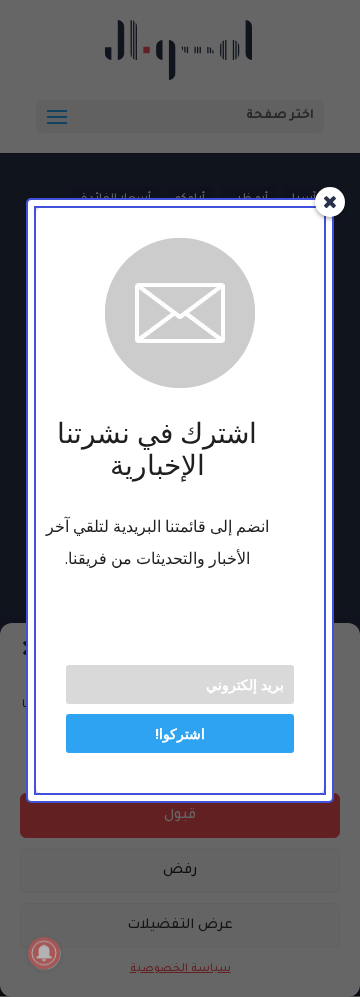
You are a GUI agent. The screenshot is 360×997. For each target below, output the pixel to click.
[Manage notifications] (44, 953)
